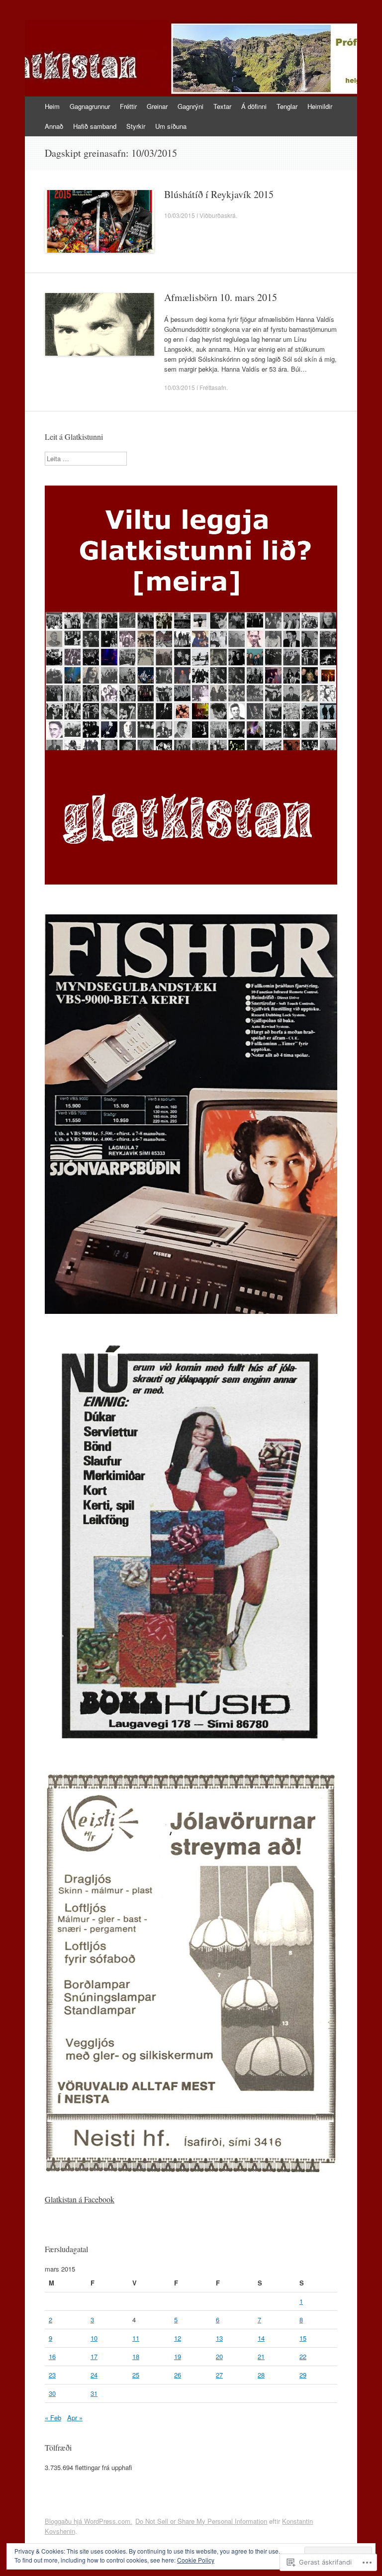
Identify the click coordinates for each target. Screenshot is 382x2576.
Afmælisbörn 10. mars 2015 (221, 297)
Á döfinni (254, 106)
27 (219, 2375)
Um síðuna (171, 126)
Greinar (157, 106)
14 (261, 2338)
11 (136, 2338)
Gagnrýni (191, 106)
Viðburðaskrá (218, 215)
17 (94, 2356)
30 (52, 2393)
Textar (222, 106)
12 (178, 2338)
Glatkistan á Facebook (80, 2199)
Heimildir (320, 106)
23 (52, 2375)
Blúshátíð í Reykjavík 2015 (219, 194)
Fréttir (128, 106)
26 (178, 2375)
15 (303, 2338)
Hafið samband (95, 126)
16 (52, 2356)
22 (303, 2356)
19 (178, 2356)
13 (219, 2338)
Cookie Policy (196, 2560)
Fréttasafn (213, 387)
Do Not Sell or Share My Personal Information (201, 2521)
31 (94, 2393)
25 (136, 2375)
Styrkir (136, 126)
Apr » (75, 2418)
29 (303, 2375)
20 (219, 2356)
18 (136, 2356)
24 (94, 2375)
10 (94, 2338)
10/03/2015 (180, 215)
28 (261, 2375)
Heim (52, 106)
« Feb (53, 2418)
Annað (54, 126)
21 (261, 2356)
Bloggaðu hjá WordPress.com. (89, 2521)
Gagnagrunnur (90, 106)
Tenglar (287, 106)
